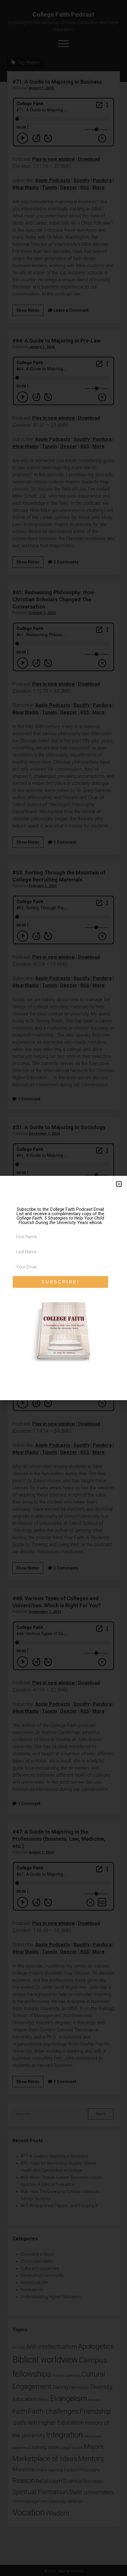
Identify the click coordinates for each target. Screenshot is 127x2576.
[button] (119, 1184)
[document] (63, 1288)
